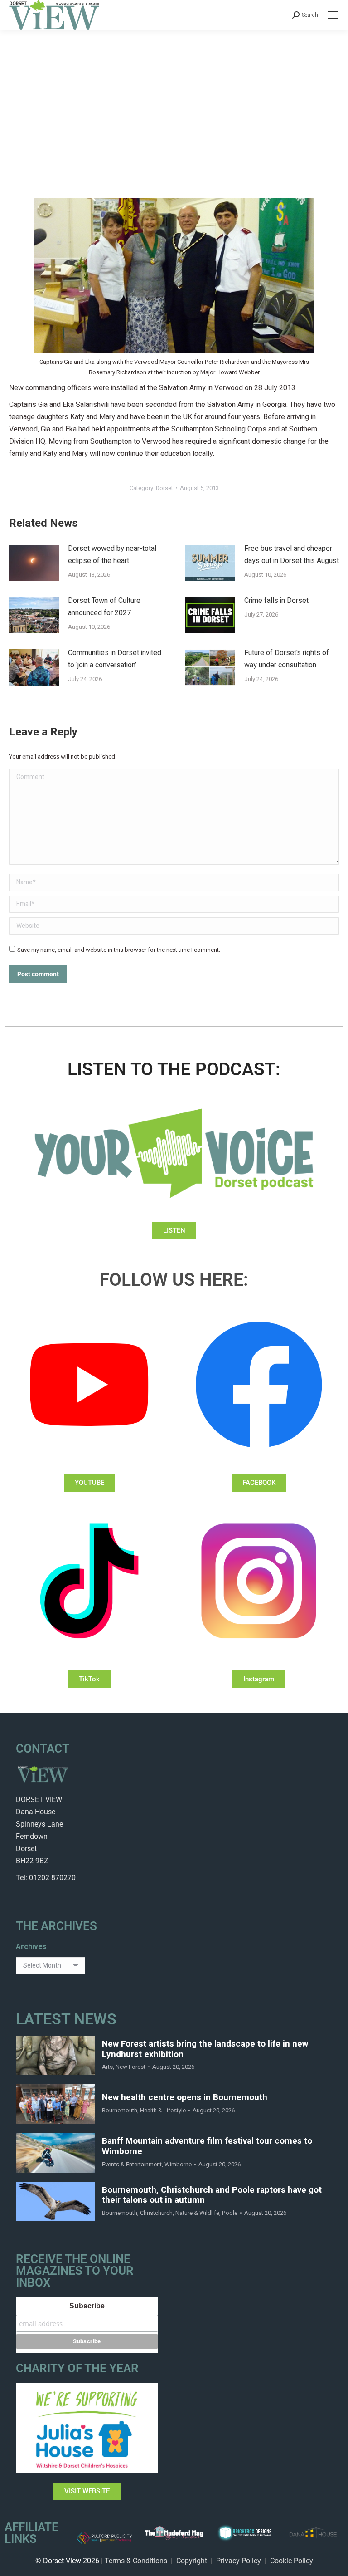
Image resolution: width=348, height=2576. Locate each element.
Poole (230, 2213)
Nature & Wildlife (197, 2213)
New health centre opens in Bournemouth (185, 2098)
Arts (107, 2067)
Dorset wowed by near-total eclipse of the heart (112, 555)
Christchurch (156, 2213)
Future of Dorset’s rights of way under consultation (287, 659)
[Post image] (34, 563)
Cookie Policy (292, 2561)
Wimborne (178, 2164)
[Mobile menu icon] (333, 15)
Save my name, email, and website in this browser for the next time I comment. (119, 950)
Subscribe (87, 2306)
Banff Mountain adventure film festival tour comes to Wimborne (207, 2146)
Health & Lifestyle (163, 2110)
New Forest (130, 2067)
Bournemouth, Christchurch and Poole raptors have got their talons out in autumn (212, 2195)
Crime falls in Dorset (276, 601)
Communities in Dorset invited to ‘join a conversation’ (115, 659)
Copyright (192, 2561)
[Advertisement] (174, 98)
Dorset (164, 488)
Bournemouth (120, 2110)
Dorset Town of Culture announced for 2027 (104, 607)
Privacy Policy (239, 2561)
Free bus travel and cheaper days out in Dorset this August (292, 555)
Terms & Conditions (136, 2561)
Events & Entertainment (132, 2164)
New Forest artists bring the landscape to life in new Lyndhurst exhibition (205, 2049)
